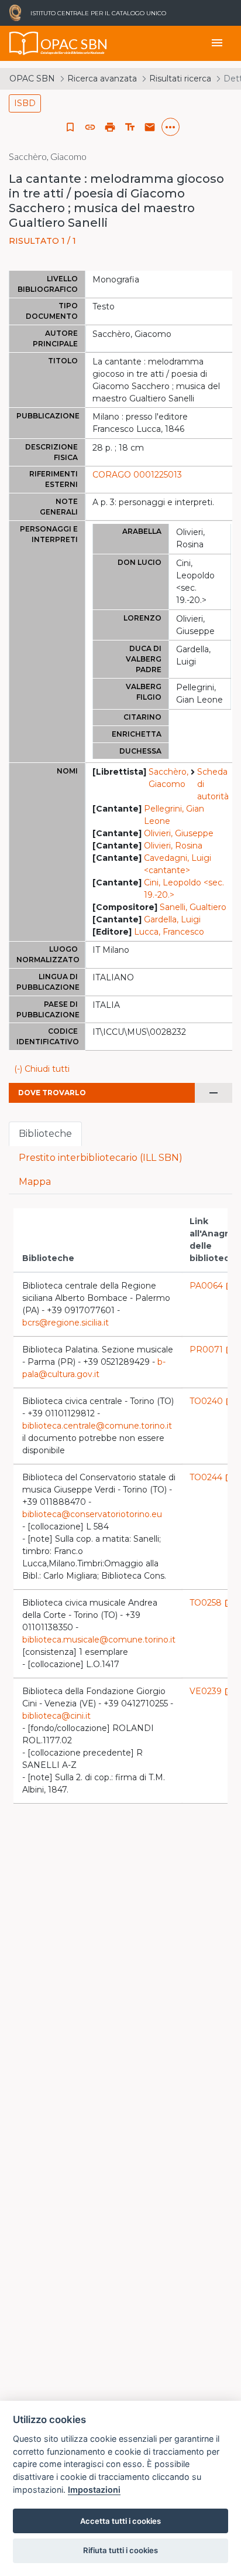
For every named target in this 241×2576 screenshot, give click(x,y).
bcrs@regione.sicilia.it (66, 1323)
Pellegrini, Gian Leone (174, 815)
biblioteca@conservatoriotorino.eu (92, 1514)
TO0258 (211, 1603)
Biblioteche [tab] (45, 1134)
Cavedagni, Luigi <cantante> (178, 864)
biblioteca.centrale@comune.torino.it (97, 1426)
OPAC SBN (32, 79)
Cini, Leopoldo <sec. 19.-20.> (184, 889)
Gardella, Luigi (172, 919)
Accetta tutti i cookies (120, 2521)
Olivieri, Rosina (173, 846)
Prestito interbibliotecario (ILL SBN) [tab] (101, 1158)
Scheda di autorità (213, 784)
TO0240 (212, 1401)
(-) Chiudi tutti (42, 1069)
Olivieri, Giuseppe (179, 833)
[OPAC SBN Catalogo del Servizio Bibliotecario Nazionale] (24, 43)
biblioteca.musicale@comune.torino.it (99, 1640)
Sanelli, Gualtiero (193, 907)
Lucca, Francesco (169, 932)
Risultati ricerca (180, 79)
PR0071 (212, 1350)
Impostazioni (94, 2490)
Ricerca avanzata (102, 79)
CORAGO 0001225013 (137, 475)
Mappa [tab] (35, 1182)
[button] (90, 127)
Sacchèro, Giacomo (168, 778)
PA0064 (212, 1286)
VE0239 (211, 1691)
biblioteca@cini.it (56, 1716)
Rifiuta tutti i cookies (120, 2550)
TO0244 (212, 1477)
